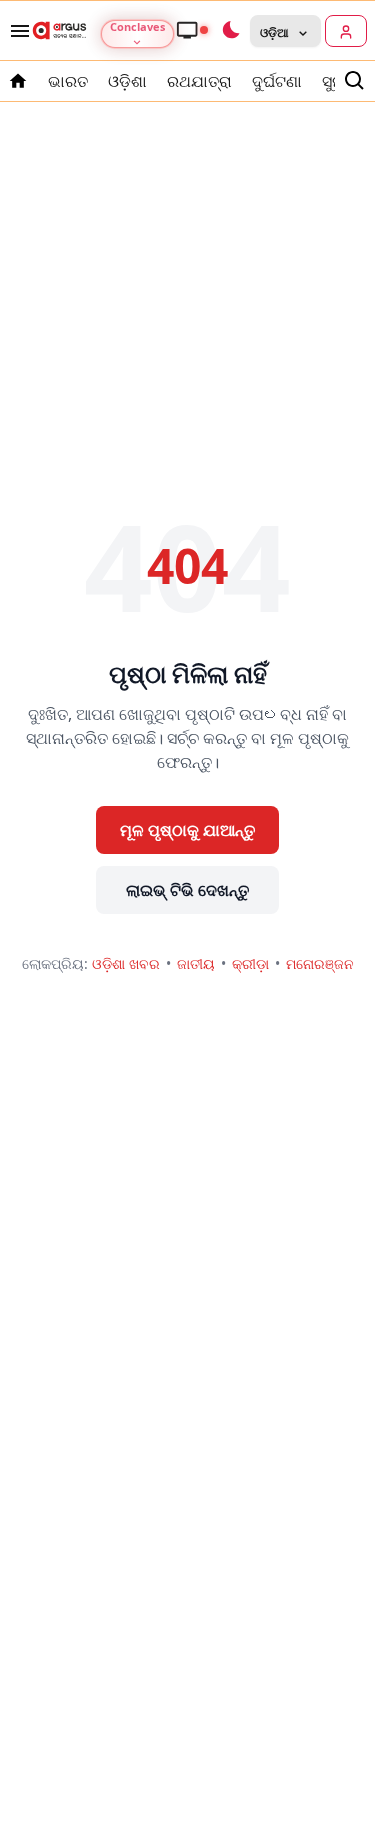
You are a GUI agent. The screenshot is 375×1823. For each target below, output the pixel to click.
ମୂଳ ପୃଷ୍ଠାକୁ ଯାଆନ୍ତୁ (187, 830)
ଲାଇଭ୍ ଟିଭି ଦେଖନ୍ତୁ (187, 890)
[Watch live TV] (192, 30)
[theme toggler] (230, 31)
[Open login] (346, 31)
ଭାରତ (68, 81)
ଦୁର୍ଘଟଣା (277, 81)
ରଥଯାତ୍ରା (199, 81)
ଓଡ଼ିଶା (127, 81)
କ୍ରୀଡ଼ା (250, 963)
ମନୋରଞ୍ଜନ (320, 963)
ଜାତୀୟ (196, 963)
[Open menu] (16, 31)
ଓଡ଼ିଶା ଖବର (126, 963)
